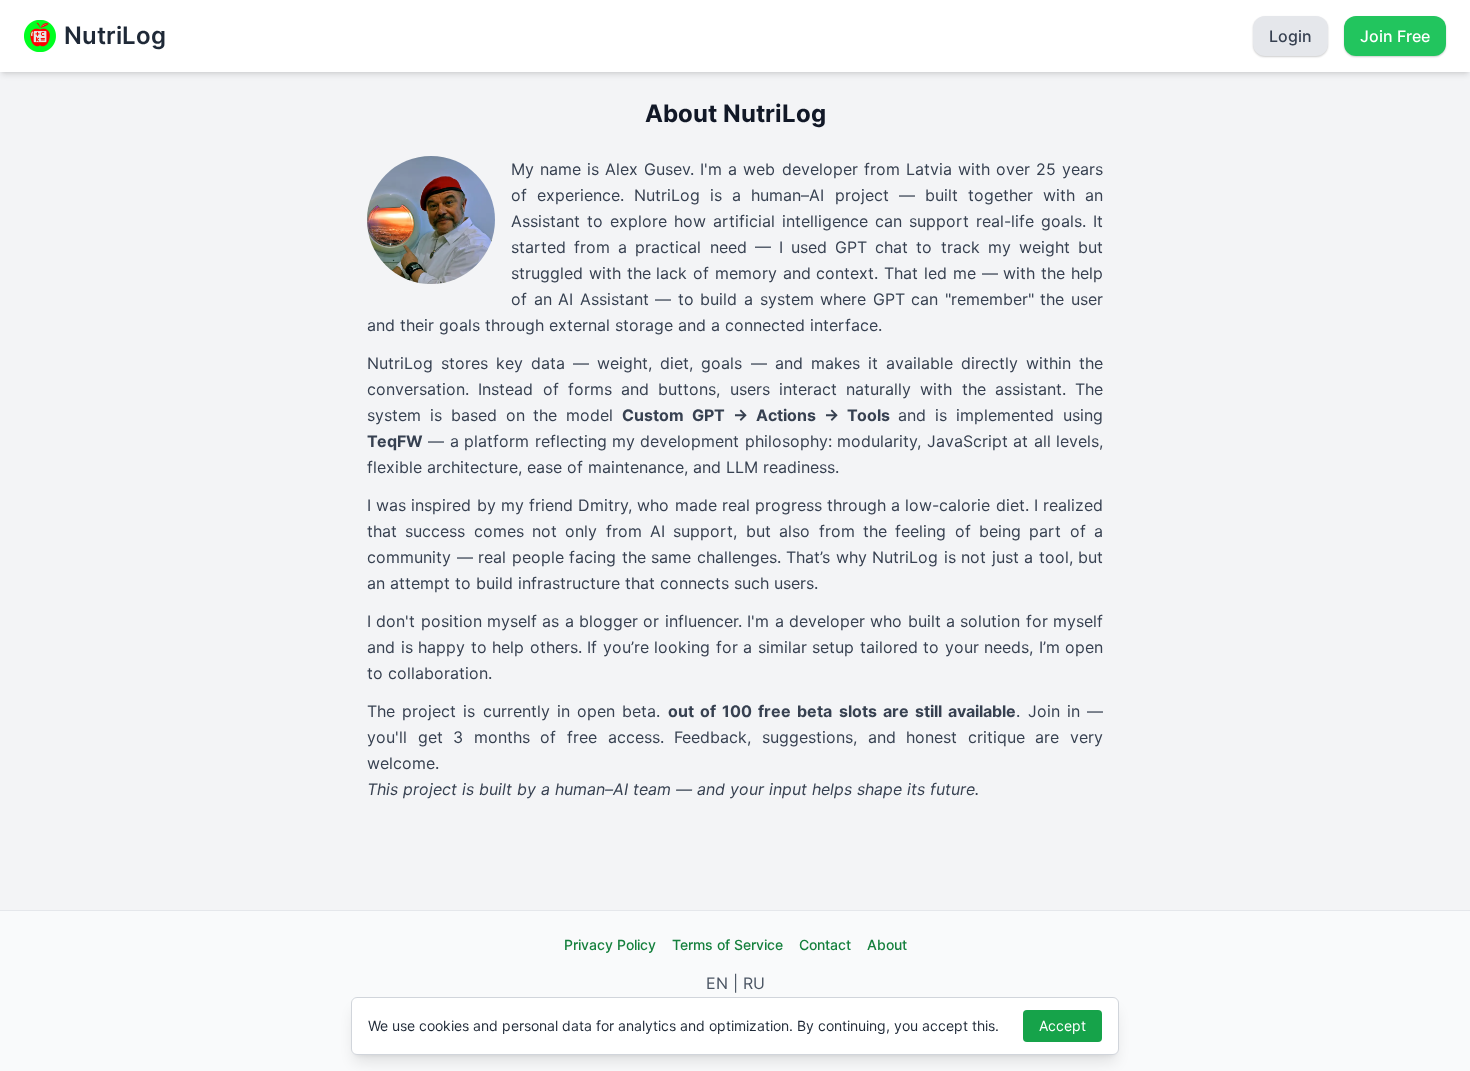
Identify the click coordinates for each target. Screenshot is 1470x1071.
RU (754, 983)
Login (1290, 36)
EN (717, 983)
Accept (1062, 1025)
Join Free (1395, 36)
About (887, 944)
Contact (825, 944)
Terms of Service (727, 944)
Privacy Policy (610, 944)
